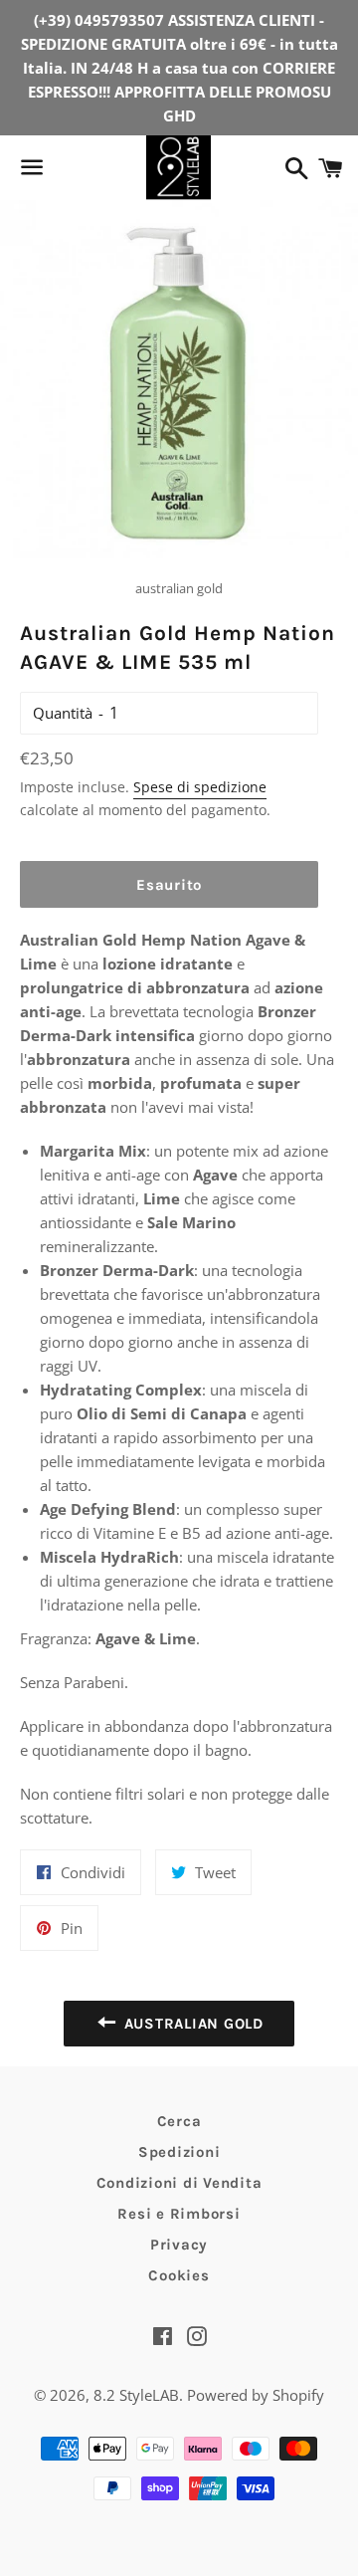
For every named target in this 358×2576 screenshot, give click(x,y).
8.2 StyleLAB (136, 2395)
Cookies (179, 2275)
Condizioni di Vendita (179, 2183)
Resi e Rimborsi (179, 2214)
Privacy (179, 2245)
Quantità (63, 713)
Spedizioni (179, 2152)
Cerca (179, 2121)
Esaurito (169, 885)
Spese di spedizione (200, 787)
